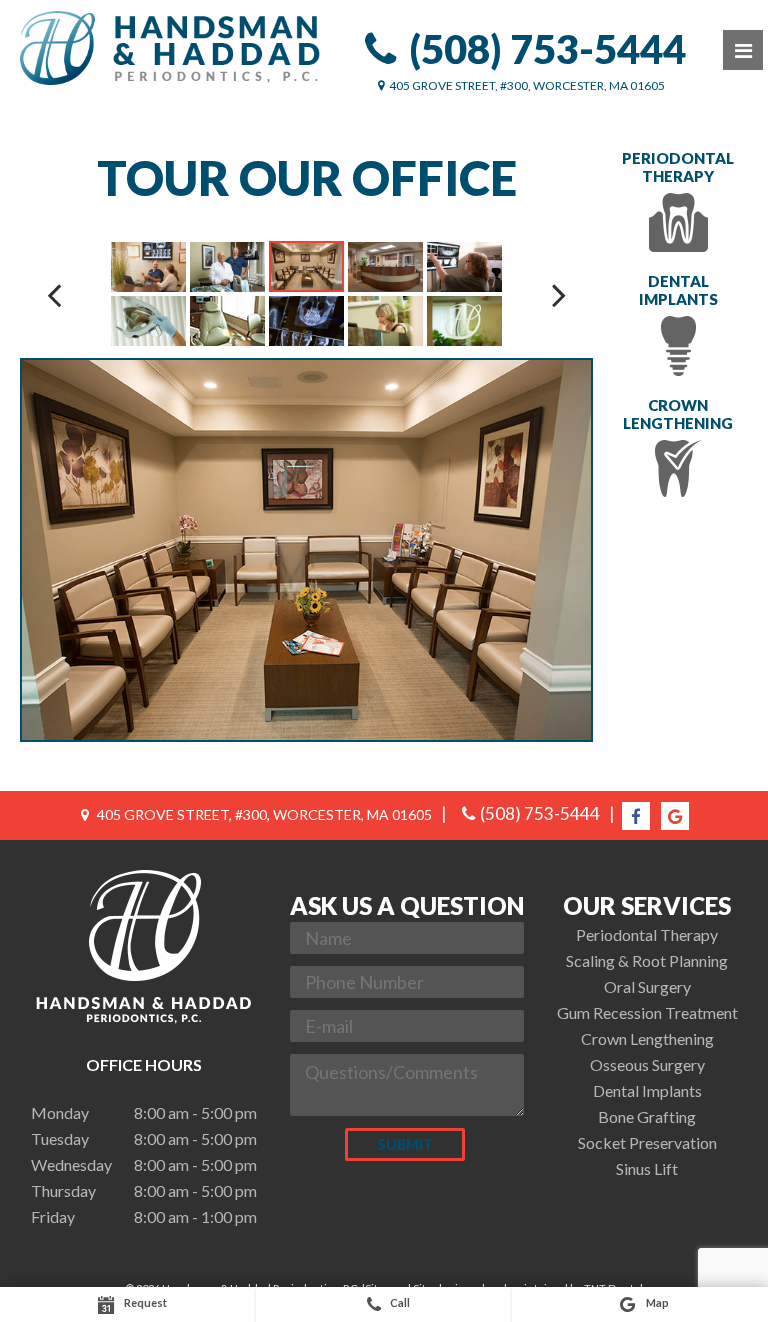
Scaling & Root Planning (647, 960)
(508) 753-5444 (547, 49)
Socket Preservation (647, 1142)
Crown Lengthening (678, 414)
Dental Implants (678, 290)
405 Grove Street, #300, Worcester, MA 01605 (527, 85)
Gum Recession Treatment (647, 1012)
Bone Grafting (647, 1116)
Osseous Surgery (647, 1064)
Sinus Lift (647, 1168)
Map (656, 1302)
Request (144, 1302)
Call (400, 1302)
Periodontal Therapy (678, 167)
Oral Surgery (647, 986)
